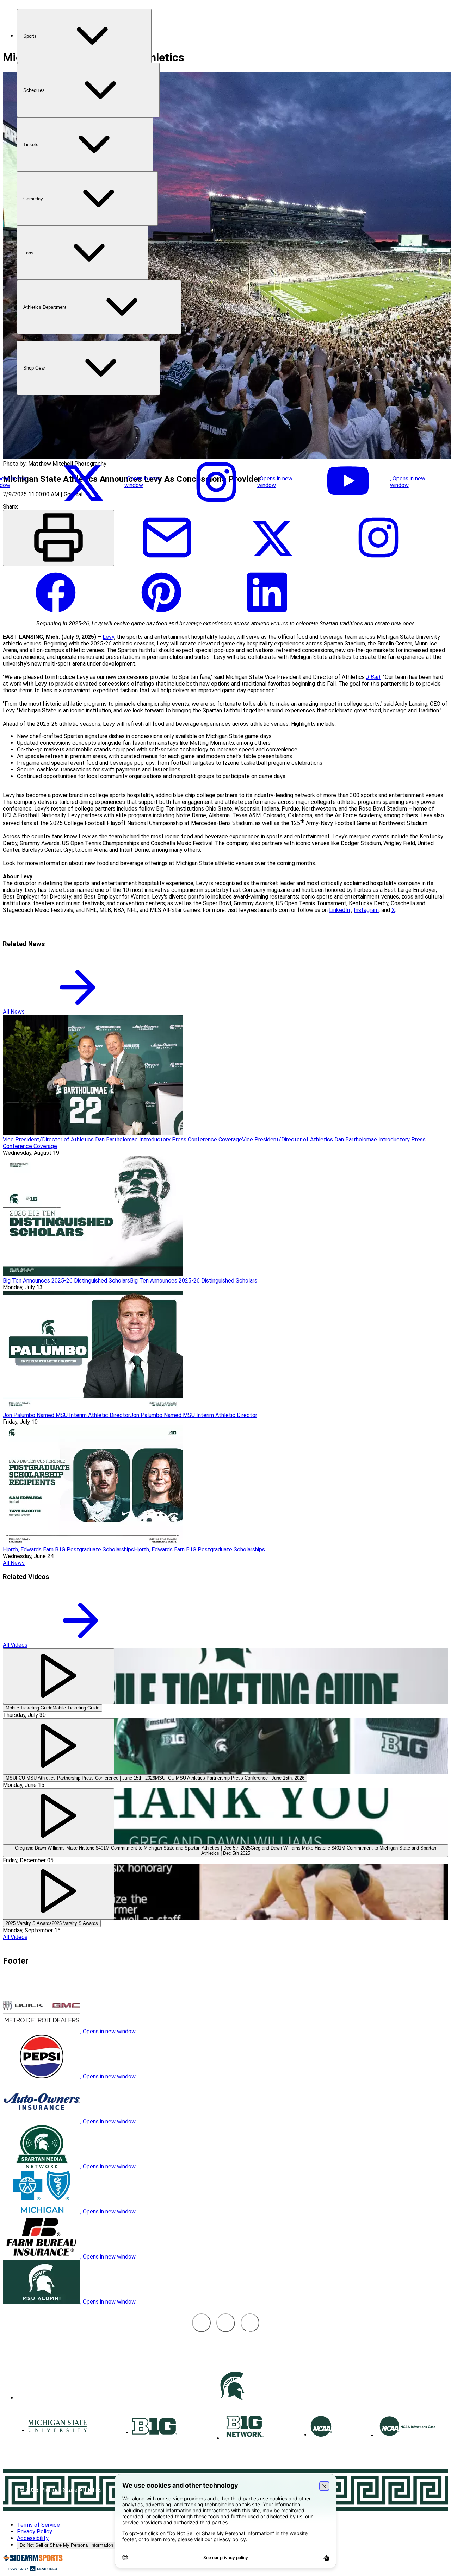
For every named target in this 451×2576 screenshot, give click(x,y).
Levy (108, 637)
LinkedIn (339, 910)
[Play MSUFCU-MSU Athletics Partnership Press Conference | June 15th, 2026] (58, 1746)
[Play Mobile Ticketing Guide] (58, 1676)
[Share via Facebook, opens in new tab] (56, 617)
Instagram (366, 910)
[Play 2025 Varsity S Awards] (58, 1892)
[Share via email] (167, 562)
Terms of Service (38, 2525)
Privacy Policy (35, 2531)
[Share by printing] (58, 538)
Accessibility (33, 2538)
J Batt (373, 677)
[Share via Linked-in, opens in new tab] (267, 617)
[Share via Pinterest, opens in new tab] (161, 617)
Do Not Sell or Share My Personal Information (66, 2545)
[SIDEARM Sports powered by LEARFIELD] (33, 2570)
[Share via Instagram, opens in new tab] (378, 562)
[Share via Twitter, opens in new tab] (273, 562)
